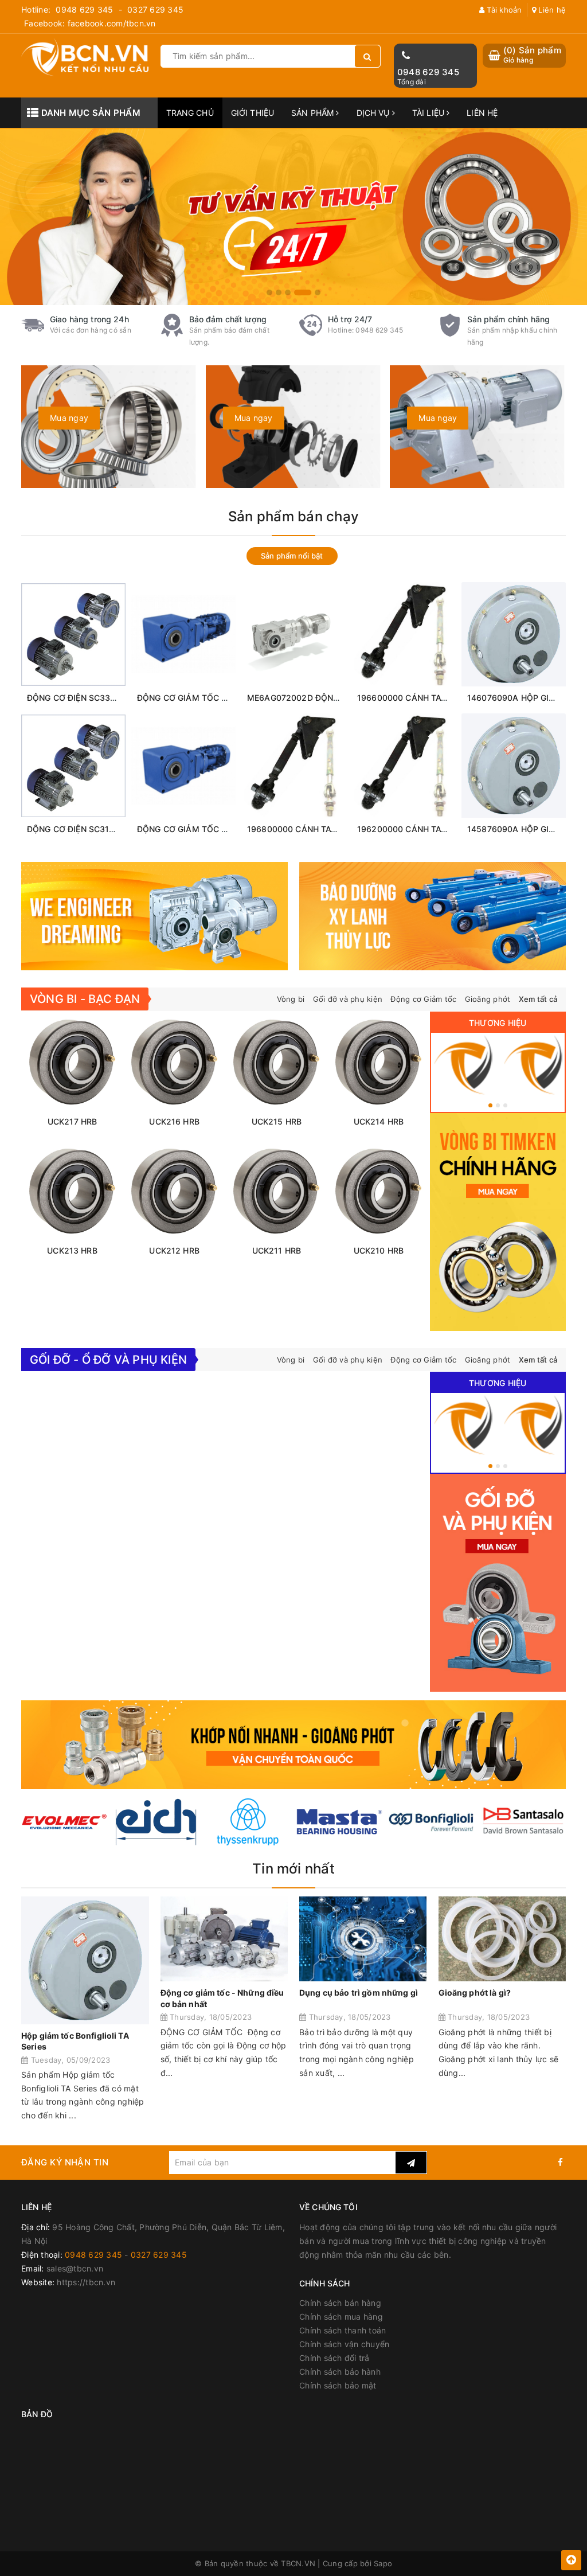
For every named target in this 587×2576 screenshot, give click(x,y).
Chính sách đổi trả (334, 2358)
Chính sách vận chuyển (344, 2344)
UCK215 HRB (277, 1121)
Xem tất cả (538, 999)
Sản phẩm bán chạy (293, 516)
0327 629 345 (155, 9)
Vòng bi (291, 999)
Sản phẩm (314, 113)
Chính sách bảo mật (338, 2385)
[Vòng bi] (463, 1065)
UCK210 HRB (379, 1250)
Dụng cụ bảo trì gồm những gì (359, 1993)
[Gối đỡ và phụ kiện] (533, 1065)
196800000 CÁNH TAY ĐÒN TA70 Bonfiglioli (333, 829)
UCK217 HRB (72, 1121)
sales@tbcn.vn (75, 2268)
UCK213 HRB (72, 1250)
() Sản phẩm (532, 55)
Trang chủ (190, 113)
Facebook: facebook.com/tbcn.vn (90, 23)
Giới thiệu (253, 113)
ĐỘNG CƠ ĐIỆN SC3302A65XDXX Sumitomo (113, 698)
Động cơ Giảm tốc (423, 999)
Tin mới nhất (293, 1869)
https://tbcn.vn (86, 2282)
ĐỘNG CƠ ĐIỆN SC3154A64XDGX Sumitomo (113, 829)
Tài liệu (429, 113)
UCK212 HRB (174, 1250)
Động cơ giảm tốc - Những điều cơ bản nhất (222, 1998)
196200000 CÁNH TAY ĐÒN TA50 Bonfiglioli (443, 829)
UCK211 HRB (277, 1250)
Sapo (383, 2563)
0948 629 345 (84, 9)
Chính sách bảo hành (340, 2372)
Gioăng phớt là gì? (475, 1993)
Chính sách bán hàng (340, 2303)
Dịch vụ (374, 113)
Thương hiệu (498, 1023)
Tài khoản (503, 10)
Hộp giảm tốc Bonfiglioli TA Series (75, 2041)
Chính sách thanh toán (343, 2330)
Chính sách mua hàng (341, 2317)
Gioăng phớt (488, 999)
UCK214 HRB (379, 1121)
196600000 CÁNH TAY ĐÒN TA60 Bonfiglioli (443, 698)
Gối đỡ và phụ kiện (348, 999)
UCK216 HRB (174, 1121)
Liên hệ (551, 10)
